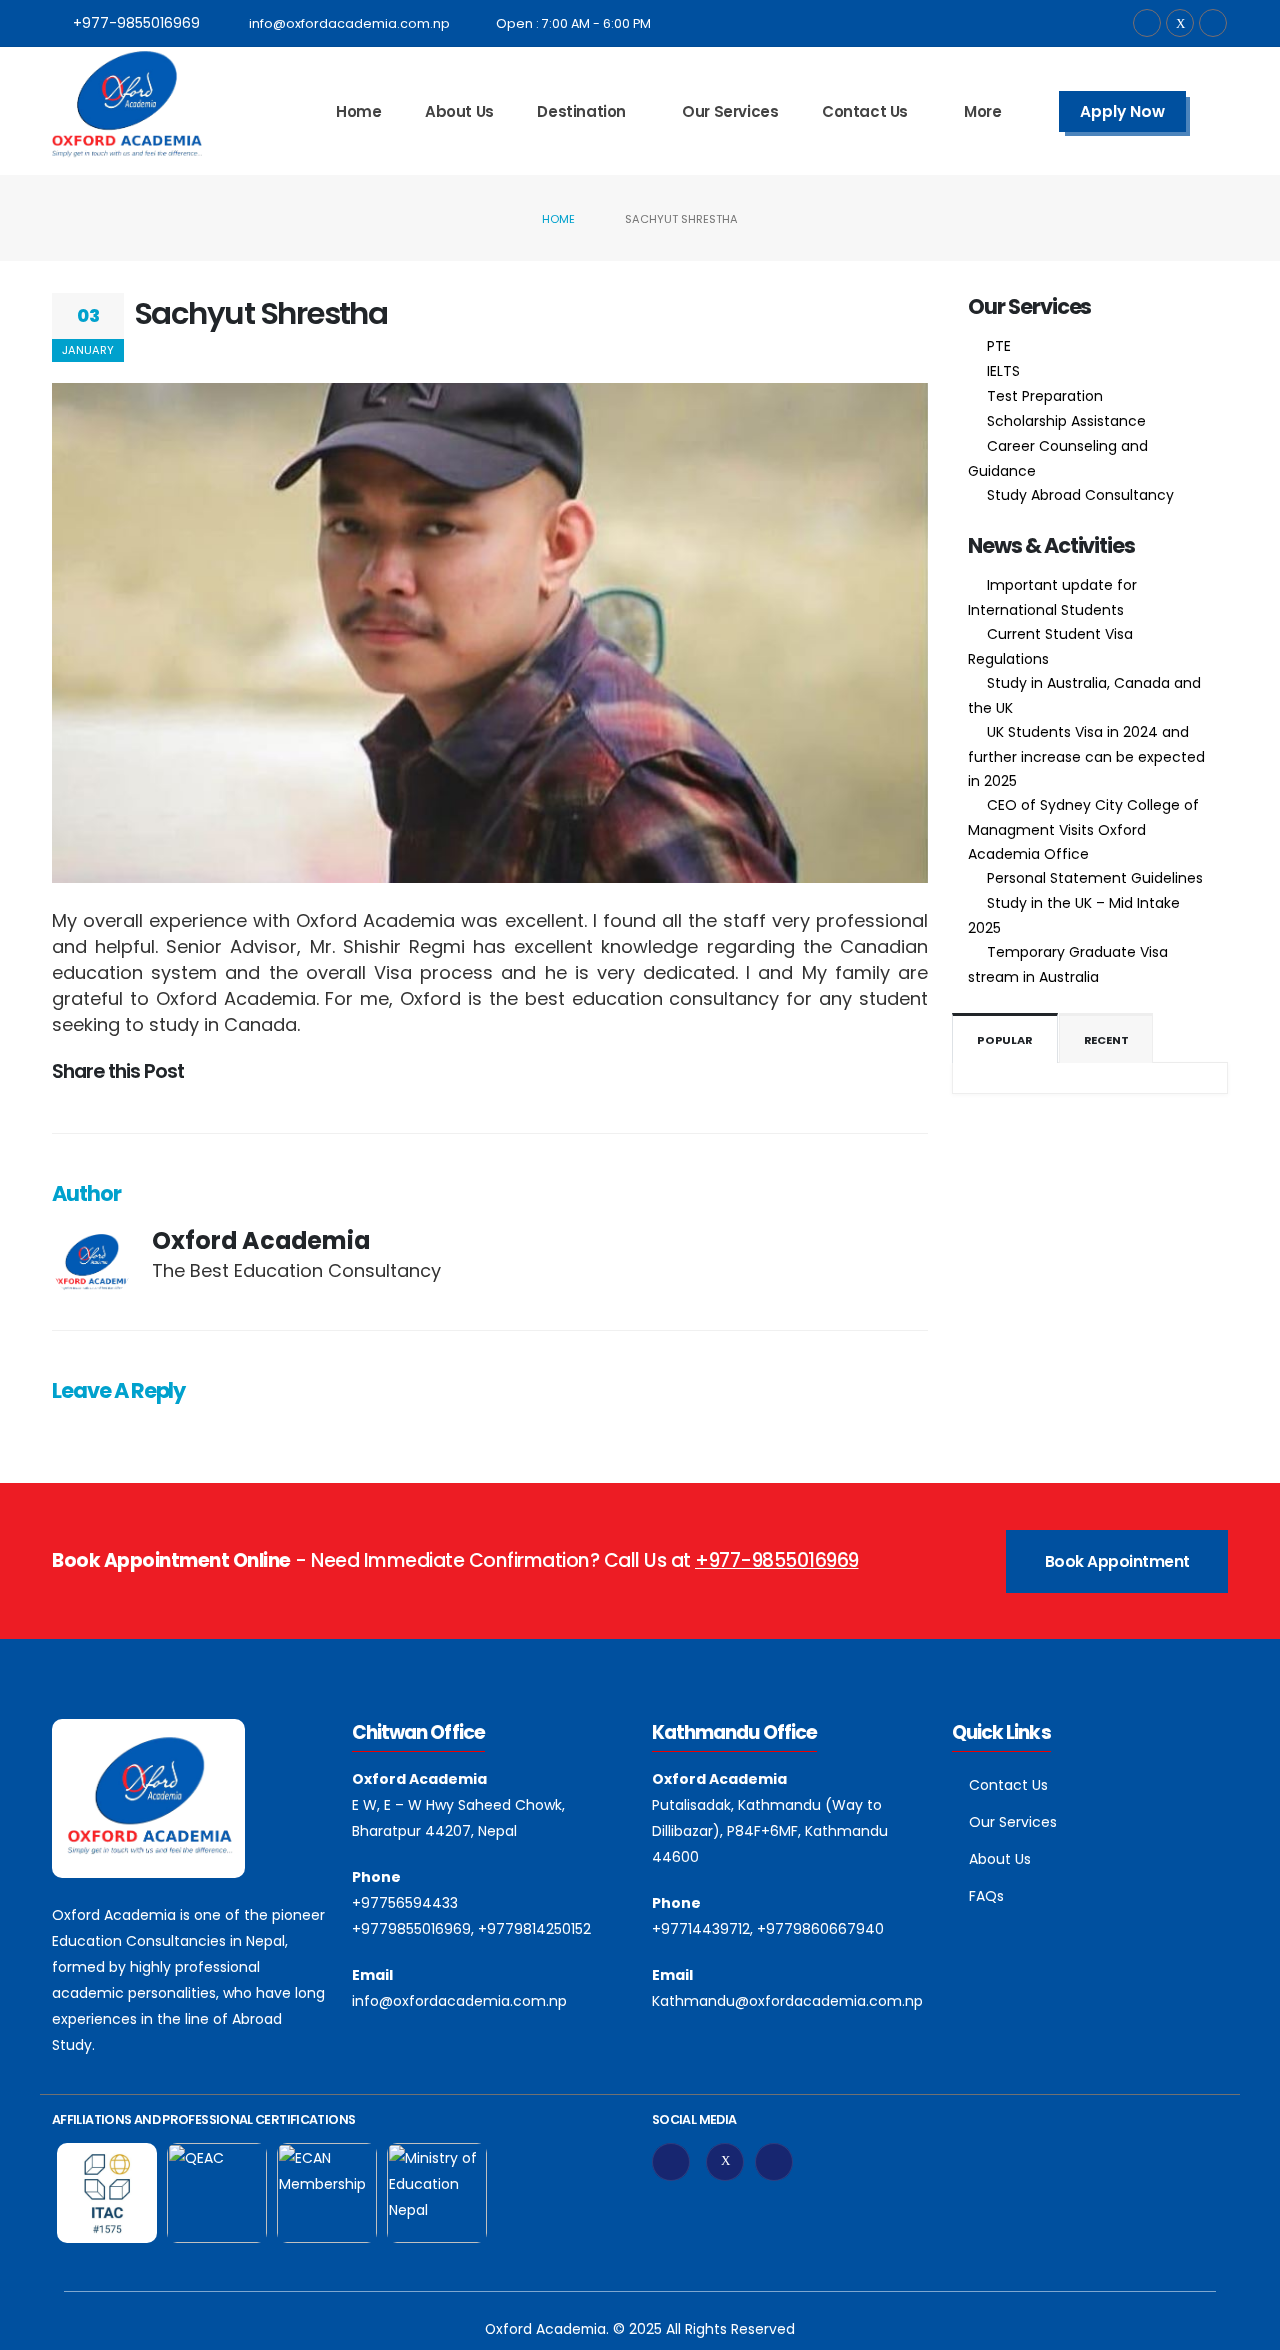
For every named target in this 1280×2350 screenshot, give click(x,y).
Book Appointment (1117, 1561)
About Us (459, 111)
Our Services (730, 111)
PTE (999, 346)
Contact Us (865, 111)
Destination (581, 111)
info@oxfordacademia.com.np (349, 23)
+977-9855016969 (136, 23)
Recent (1106, 1040)
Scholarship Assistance (1066, 421)
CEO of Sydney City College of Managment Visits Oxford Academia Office (1083, 829)
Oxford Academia (261, 1240)
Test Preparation (1045, 396)
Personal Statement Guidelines (1095, 878)
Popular (1005, 1040)
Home (358, 111)
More (982, 111)
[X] (1180, 23)
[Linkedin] (774, 2162)
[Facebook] (1147, 23)
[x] (725, 2162)
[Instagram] (1213, 23)
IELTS (1003, 371)
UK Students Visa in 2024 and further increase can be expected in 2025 (1086, 756)
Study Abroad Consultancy (1080, 495)
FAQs (986, 1896)
